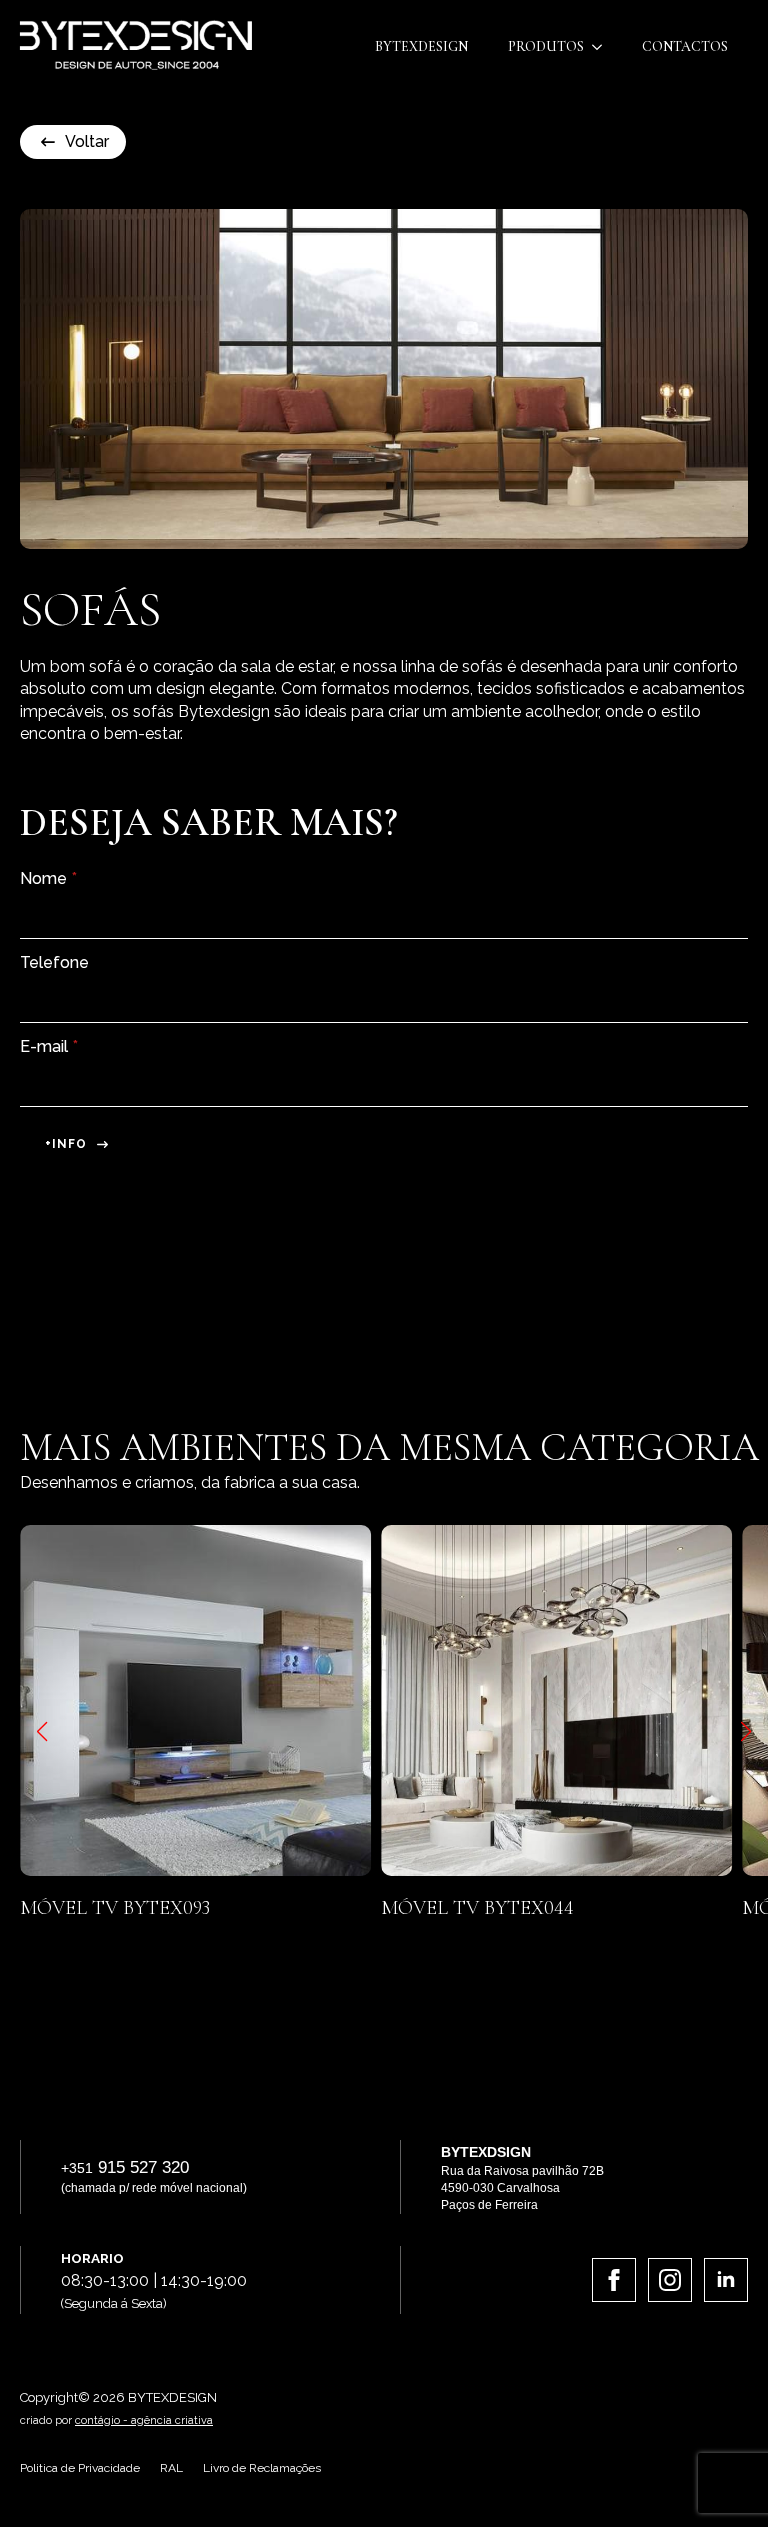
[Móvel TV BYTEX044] (293, 1700)
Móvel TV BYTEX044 (214, 1908)
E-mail (49, 1047)
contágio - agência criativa (144, 2420)
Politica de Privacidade (80, 2468)
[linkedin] (726, 2280)
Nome (48, 879)
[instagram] (670, 2280)
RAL (171, 2468)
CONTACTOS (685, 46)
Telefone (54, 963)
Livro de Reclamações (262, 2468)
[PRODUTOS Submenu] (603, 47)
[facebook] (614, 2280)
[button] (42, 1732)
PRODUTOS (546, 46)
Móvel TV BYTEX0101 (578, 1908)
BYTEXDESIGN (421, 46)
